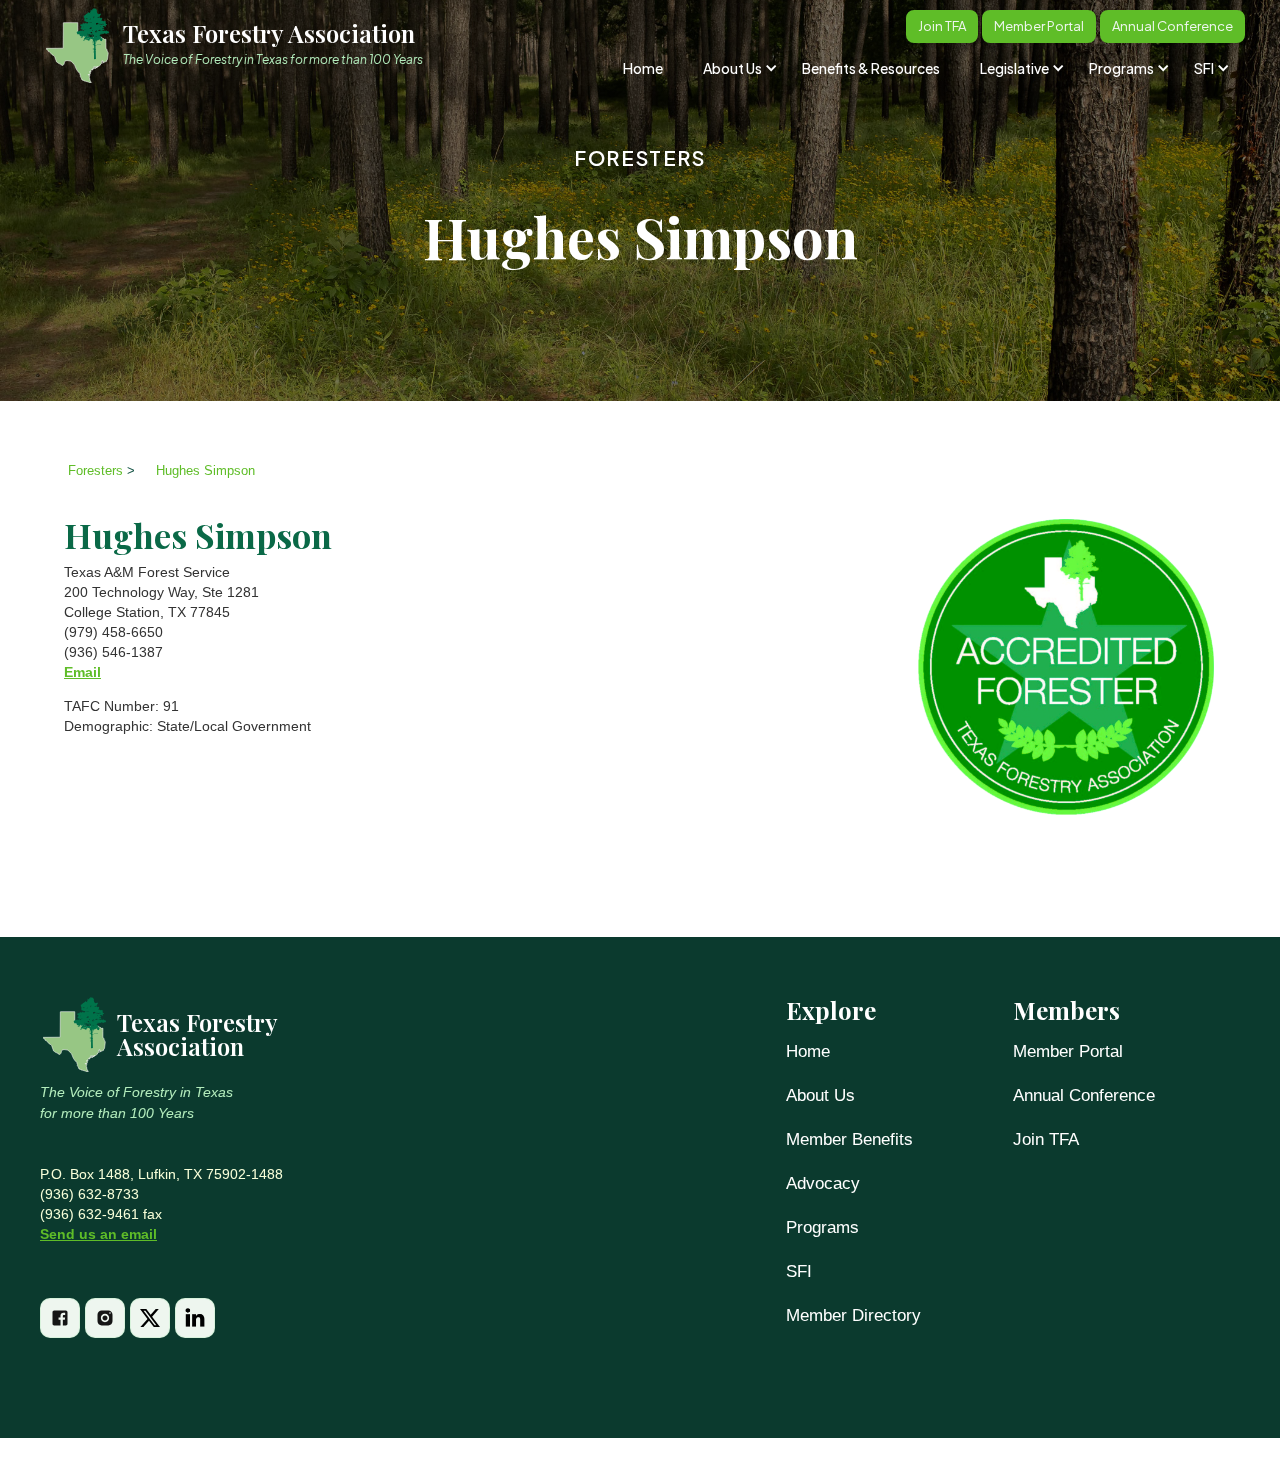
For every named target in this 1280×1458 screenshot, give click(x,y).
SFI (799, 1271)
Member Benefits (849, 1139)
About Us (820, 1095)
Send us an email (98, 1234)
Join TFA (1046, 1139)
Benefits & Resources (871, 68)
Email (82, 672)
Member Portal (1068, 1051)
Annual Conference (1084, 1095)
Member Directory (853, 1315)
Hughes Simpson (205, 470)
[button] (738, 68)
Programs (822, 1227)
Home (643, 68)
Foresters (639, 157)
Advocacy (823, 1183)
